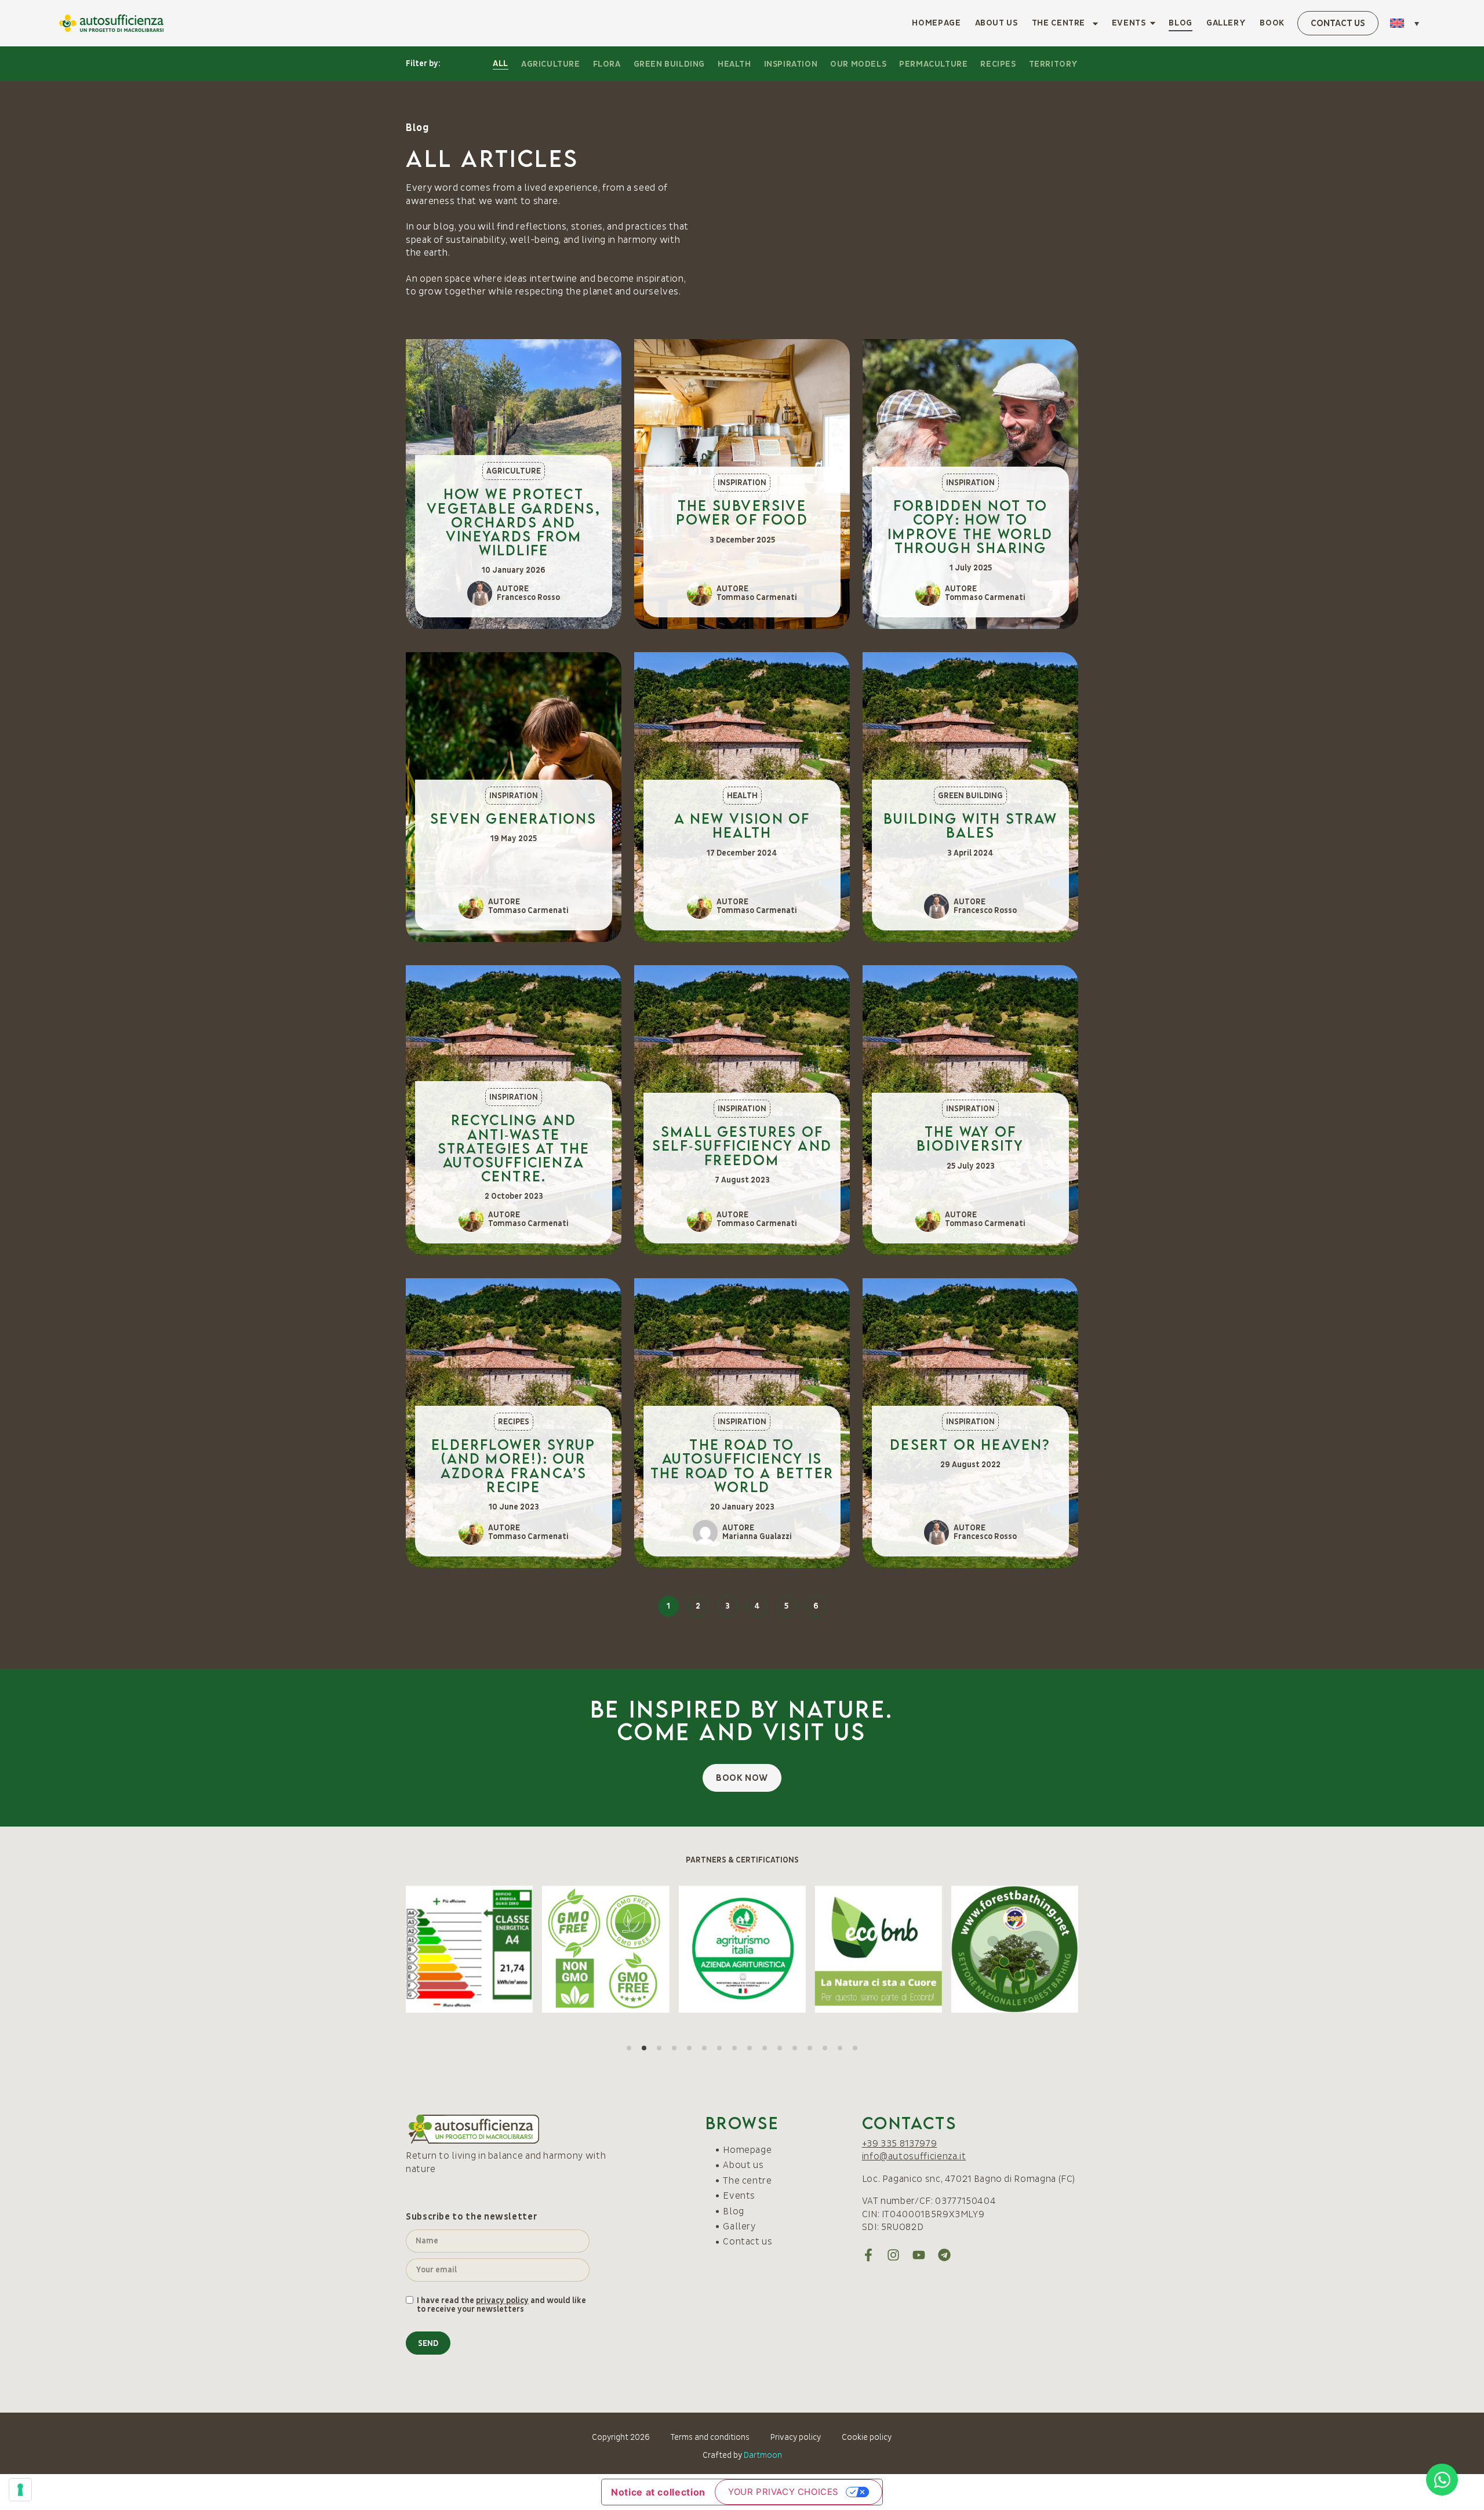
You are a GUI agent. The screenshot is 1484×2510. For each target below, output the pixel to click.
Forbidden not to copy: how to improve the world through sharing (970, 259)
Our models (858, 64)
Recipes (998, 64)
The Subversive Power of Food (742, 245)
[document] (742, 2376)
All (501, 63)
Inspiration (791, 64)
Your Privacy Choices (783, 2225)
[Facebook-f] (868, 1988)
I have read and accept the (815, 2435)
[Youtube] (919, 1988)
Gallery (1226, 23)
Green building (669, 64)
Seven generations (513, 551)
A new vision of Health (742, 558)
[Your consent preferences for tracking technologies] (20, 2490)
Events (739, 1929)
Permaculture (933, 64)
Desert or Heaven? (970, 1177)
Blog (1181, 23)
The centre (1059, 23)
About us (996, 23)
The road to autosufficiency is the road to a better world (742, 1198)
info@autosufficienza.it (914, 1889)
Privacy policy (796, 2170)
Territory (1054, 64)
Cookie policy (867, 2170)
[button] (1407, 23)
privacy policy (502, 2033)
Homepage (936, 23)
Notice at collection (658, 2225)
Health (734, 64)
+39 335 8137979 (900, 1876)
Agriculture (551, 64)
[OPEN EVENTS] (1153, 23)
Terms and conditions (710, 2170)
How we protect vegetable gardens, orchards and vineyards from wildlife (514, 254)
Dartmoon (763, 2188)
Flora (607, 64)
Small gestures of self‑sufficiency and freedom (742, 878)
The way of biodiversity (970, 871)
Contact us (748, 1974)
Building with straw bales (970, 558)
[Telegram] (944, 1988)
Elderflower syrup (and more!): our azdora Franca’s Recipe (513, 1198)
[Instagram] (893, 1988)
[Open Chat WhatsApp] (1442, 2480)
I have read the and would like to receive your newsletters (501, 2038)
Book (1272, 23)
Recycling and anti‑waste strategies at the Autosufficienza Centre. (514, 881)
